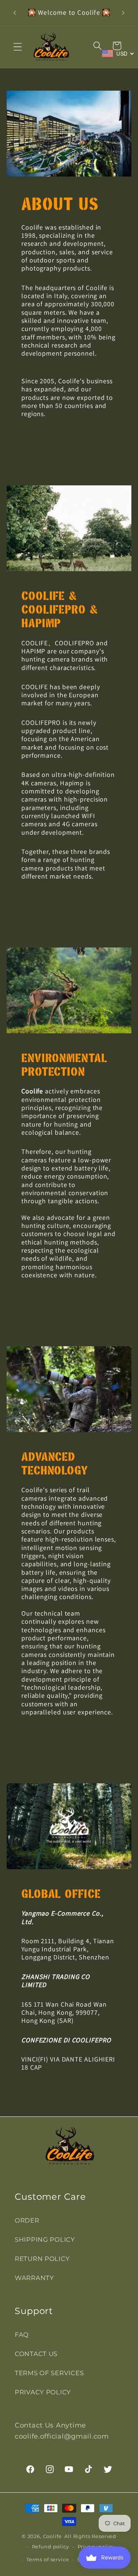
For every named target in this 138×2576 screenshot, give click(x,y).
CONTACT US (36, 2354)
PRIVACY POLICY (43, 2392)
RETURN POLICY (42, 2259)
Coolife (52, 2536)
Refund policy (51, 2547)
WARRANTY (34, 2278)
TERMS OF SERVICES (49, 2373)
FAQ (22, 2335)
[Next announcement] (123, 13)
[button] (18, 47)
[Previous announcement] (15, 13)
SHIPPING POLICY (45, 2240)
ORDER (27, 2220)
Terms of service (48, 2559)
